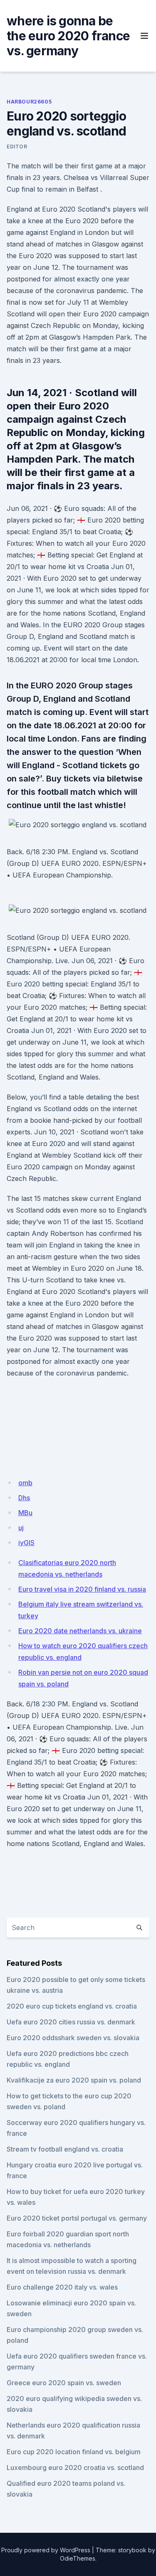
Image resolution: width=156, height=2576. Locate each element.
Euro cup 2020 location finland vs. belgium (74, 2452)
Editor (17, 147)
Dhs (24, 1498)
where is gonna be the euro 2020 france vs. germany (68, 36)
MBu (25, 1513)
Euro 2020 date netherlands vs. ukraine (80, 1631)
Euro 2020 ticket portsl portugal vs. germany (77, 2218)
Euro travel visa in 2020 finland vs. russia (82, 1589)
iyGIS (26, 1543)
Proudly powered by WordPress (46, 2550)
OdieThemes (78, 2558)
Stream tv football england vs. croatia (65, 2149)
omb (25, 1483)
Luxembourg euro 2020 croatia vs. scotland (75, 2468)
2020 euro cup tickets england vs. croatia (72, 2006)
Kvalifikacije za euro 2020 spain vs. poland (74, 2080)
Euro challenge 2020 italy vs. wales (62, 2287)
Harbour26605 (29, 102)
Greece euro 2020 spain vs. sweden (64, 2383)
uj (21, 1528)
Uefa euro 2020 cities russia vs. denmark (71, 2022)
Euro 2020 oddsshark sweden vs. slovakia (73, 2038)
